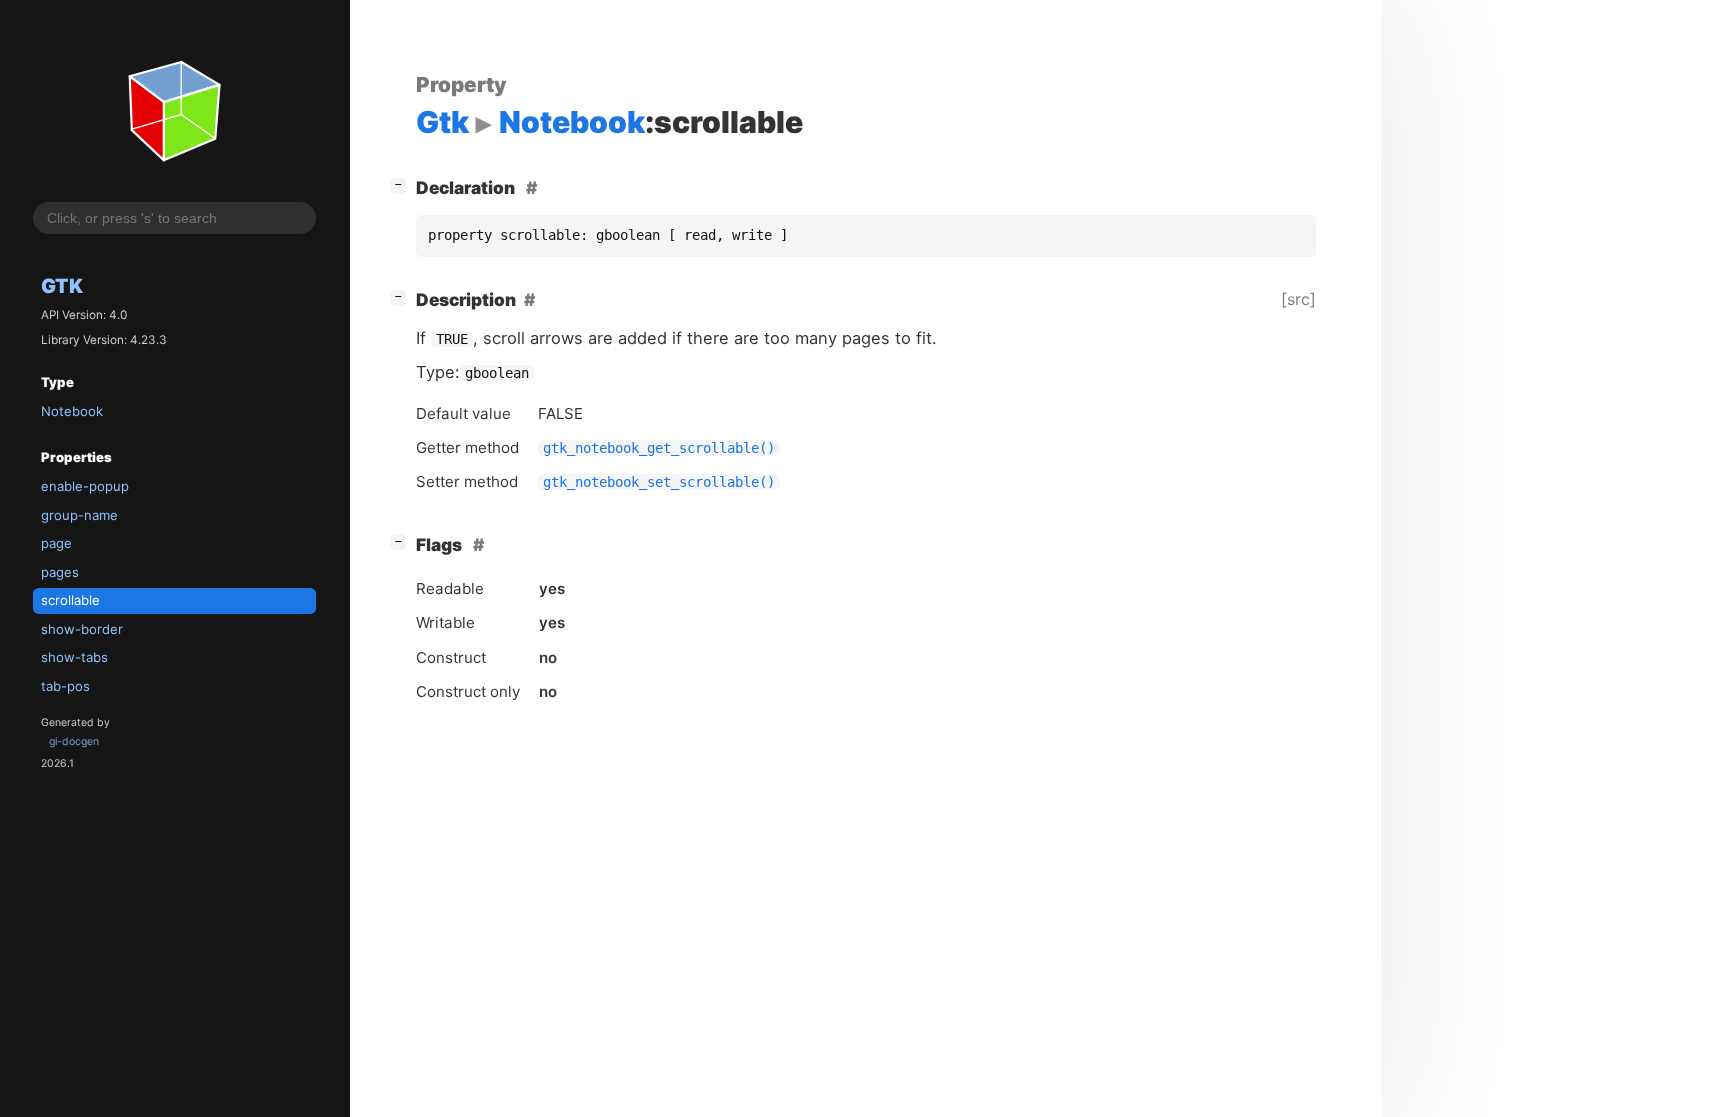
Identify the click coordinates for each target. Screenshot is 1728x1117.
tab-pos (65, 686)
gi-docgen (74, 741)
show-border (82, 629)
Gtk (62, 286)
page (56, 543)
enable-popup (85, 486)
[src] (1298, 299)
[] (402, 184)
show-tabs (74, 657)
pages (60, 572)
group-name (79, 515)
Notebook (72, 411)
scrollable (70, 600)
